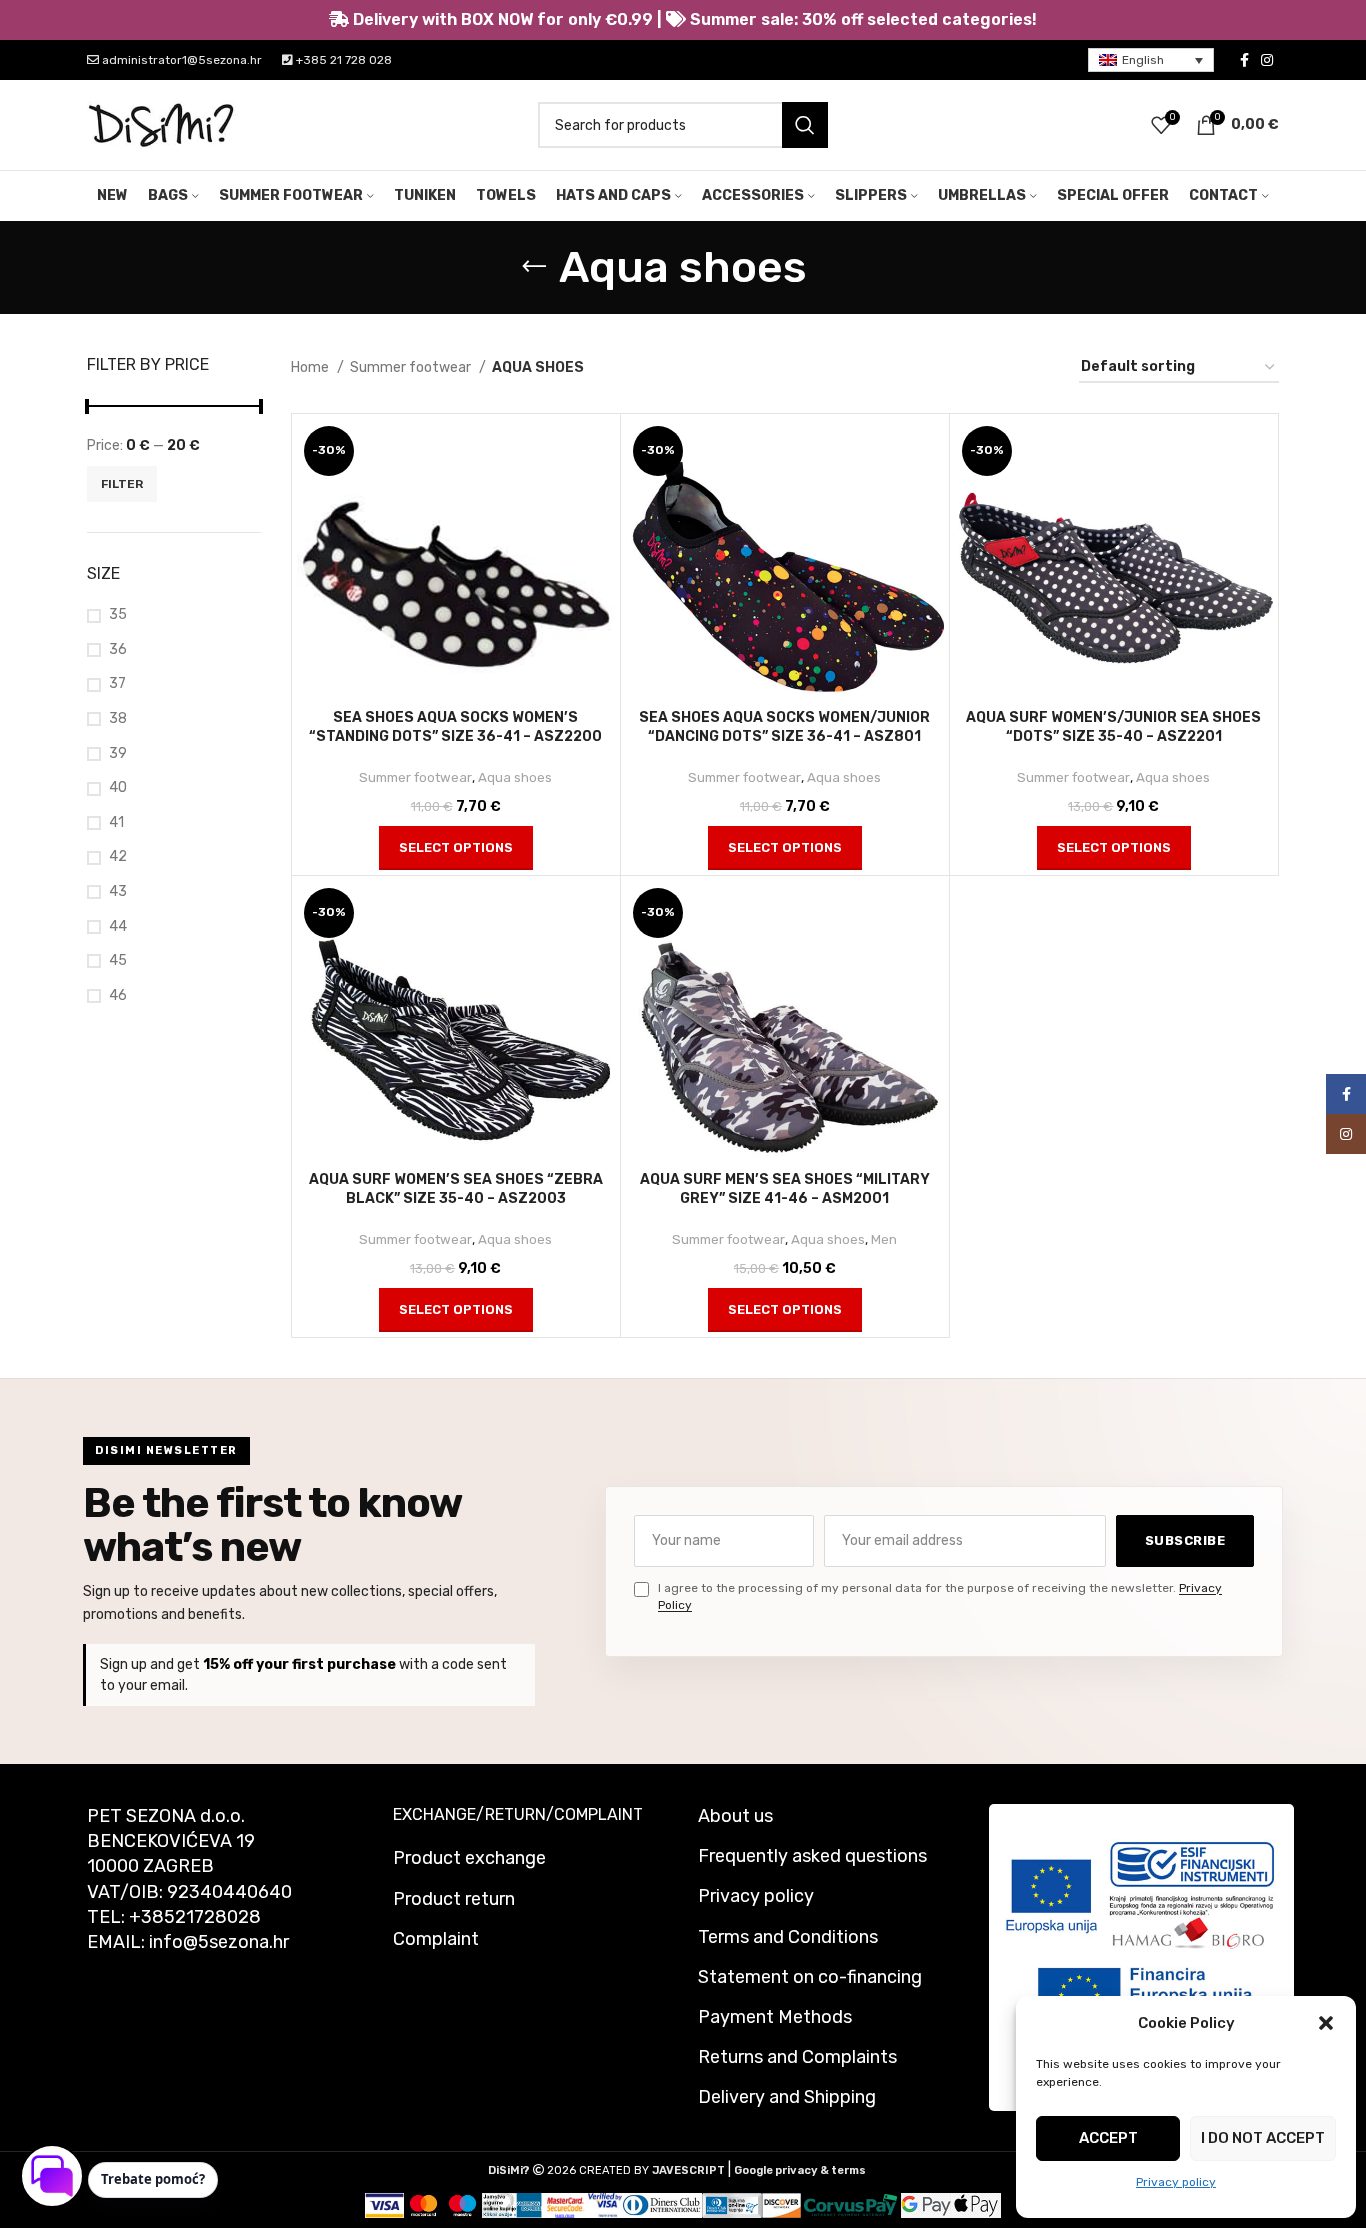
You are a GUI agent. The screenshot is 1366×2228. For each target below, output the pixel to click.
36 (118, 649)
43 (118, 891)
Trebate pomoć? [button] (153, 2179)
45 (118, 960)
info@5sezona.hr (219, 1942)
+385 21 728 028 (342, 60)
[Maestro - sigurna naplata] (462, 2205)
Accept (1108, 2138)
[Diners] (662, 2205)
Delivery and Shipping (787, 2097)
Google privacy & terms (800, 2170)
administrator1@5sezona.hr (180, 60)
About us (735, 1816)
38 (118, 718)
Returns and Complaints (797, 2057)
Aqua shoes (515, 777)
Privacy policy (1176, 2182)
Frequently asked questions (812, 1856)
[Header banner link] (683, 20)
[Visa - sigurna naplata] (384, 2205)
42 (118, 856)
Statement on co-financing (810, 1977)
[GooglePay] (926, 2205)
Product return (454, 1899)
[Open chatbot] (52, 2176)
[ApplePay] (976, 2205)
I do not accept (1263, 2138)
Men (884, 1239)
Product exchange (469, 1858)
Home (311, 367)
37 (117, 683)
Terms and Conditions (788, 1937)
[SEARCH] (805, 125)
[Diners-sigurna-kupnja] (732, 2205)
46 (118, 995)
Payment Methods (775, 2017)
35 (118, 614)
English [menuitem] (1143, 60)
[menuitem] (1151, 60)
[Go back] (534, 267)
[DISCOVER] (781, 2205)
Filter (122, 484)
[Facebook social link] (1244, 60)
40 (118, 787)
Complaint (436, 1939)
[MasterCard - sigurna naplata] (423, 2205)
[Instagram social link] (1267, 60)
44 (118, 926)
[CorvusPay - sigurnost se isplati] (851, 2205)
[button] (1326, 2023)
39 (118, 753)
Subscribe (1185, 1540)
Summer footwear (412, 367)
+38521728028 (195, 1917)
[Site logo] (162, 124)
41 (116, 822)
